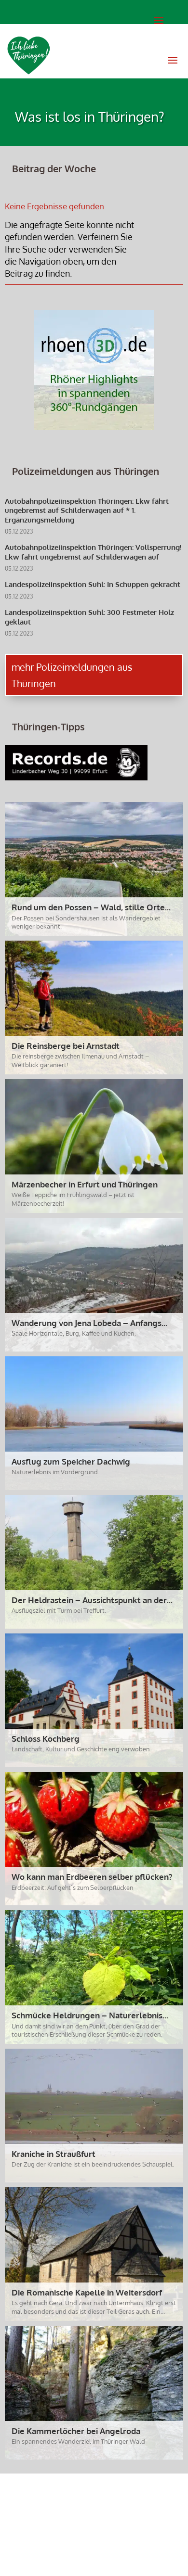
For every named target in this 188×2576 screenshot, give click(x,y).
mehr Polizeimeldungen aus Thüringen (72, 675)
